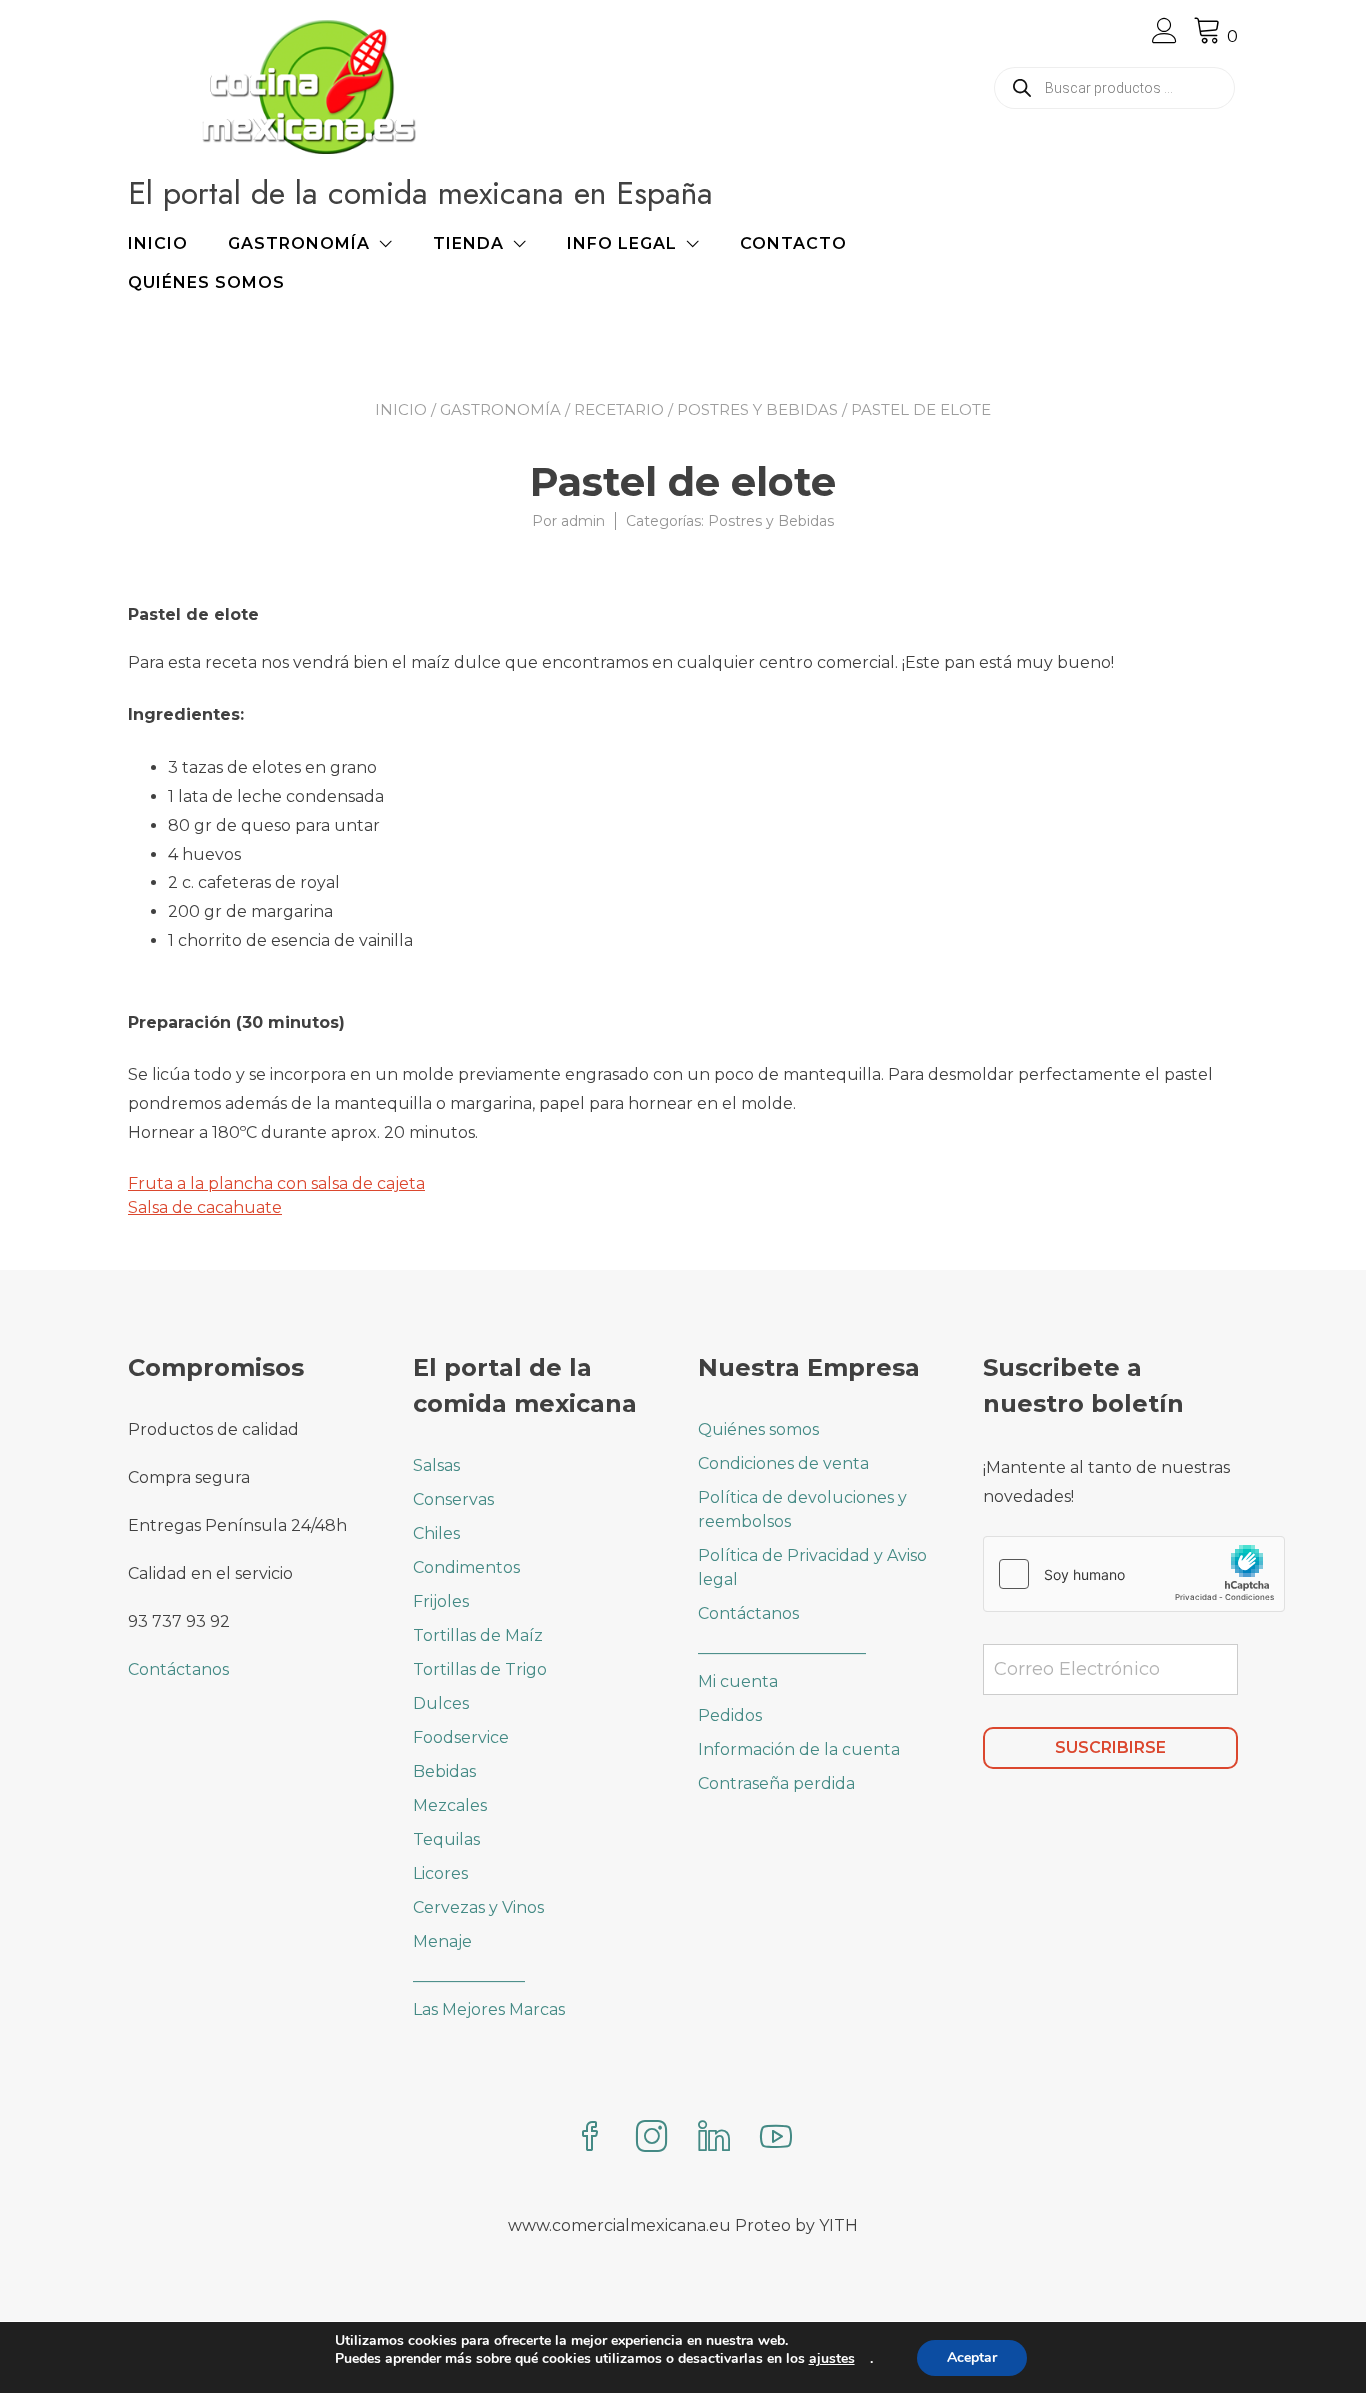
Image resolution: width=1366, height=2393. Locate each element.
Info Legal (622, 243)
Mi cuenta (738, 1681)
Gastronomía (299, 243)
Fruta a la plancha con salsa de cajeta (276, 1183)
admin (583, 521)
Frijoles (441, 1601)
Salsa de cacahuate (205, 1207)
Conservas (453, 1499)
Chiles (436, 1533)
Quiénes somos (206, 282)
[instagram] (652, 2138)
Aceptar (972, 2357)
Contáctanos (178, 1669)
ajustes (832, 2359)
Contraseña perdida (776, 1783)
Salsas (436, 1465)
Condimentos (466, 1567)
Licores (440, 1873)
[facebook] (590, 2138)
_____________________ (782, 1647)
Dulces (441, 1703)
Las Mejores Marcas (489, 2009)
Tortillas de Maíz (478, 1635)
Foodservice (461, 1737)
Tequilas (446, 1839)
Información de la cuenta (799, 1749)
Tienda (468, 243)
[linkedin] (714, 2138)
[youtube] (776, 2138)
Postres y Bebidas (757, 409)
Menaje (442, 1941)
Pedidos (730, 1715)
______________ (469, 1975)
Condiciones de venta (783, 1463)
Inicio (158, 243)
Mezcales (450, 1805)
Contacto (793, 243)
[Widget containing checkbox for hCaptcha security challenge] (1134, 1574)
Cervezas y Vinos (478, 1907)
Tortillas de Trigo (480, 1669)
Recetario (619, 409)
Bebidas (444, 1771)
